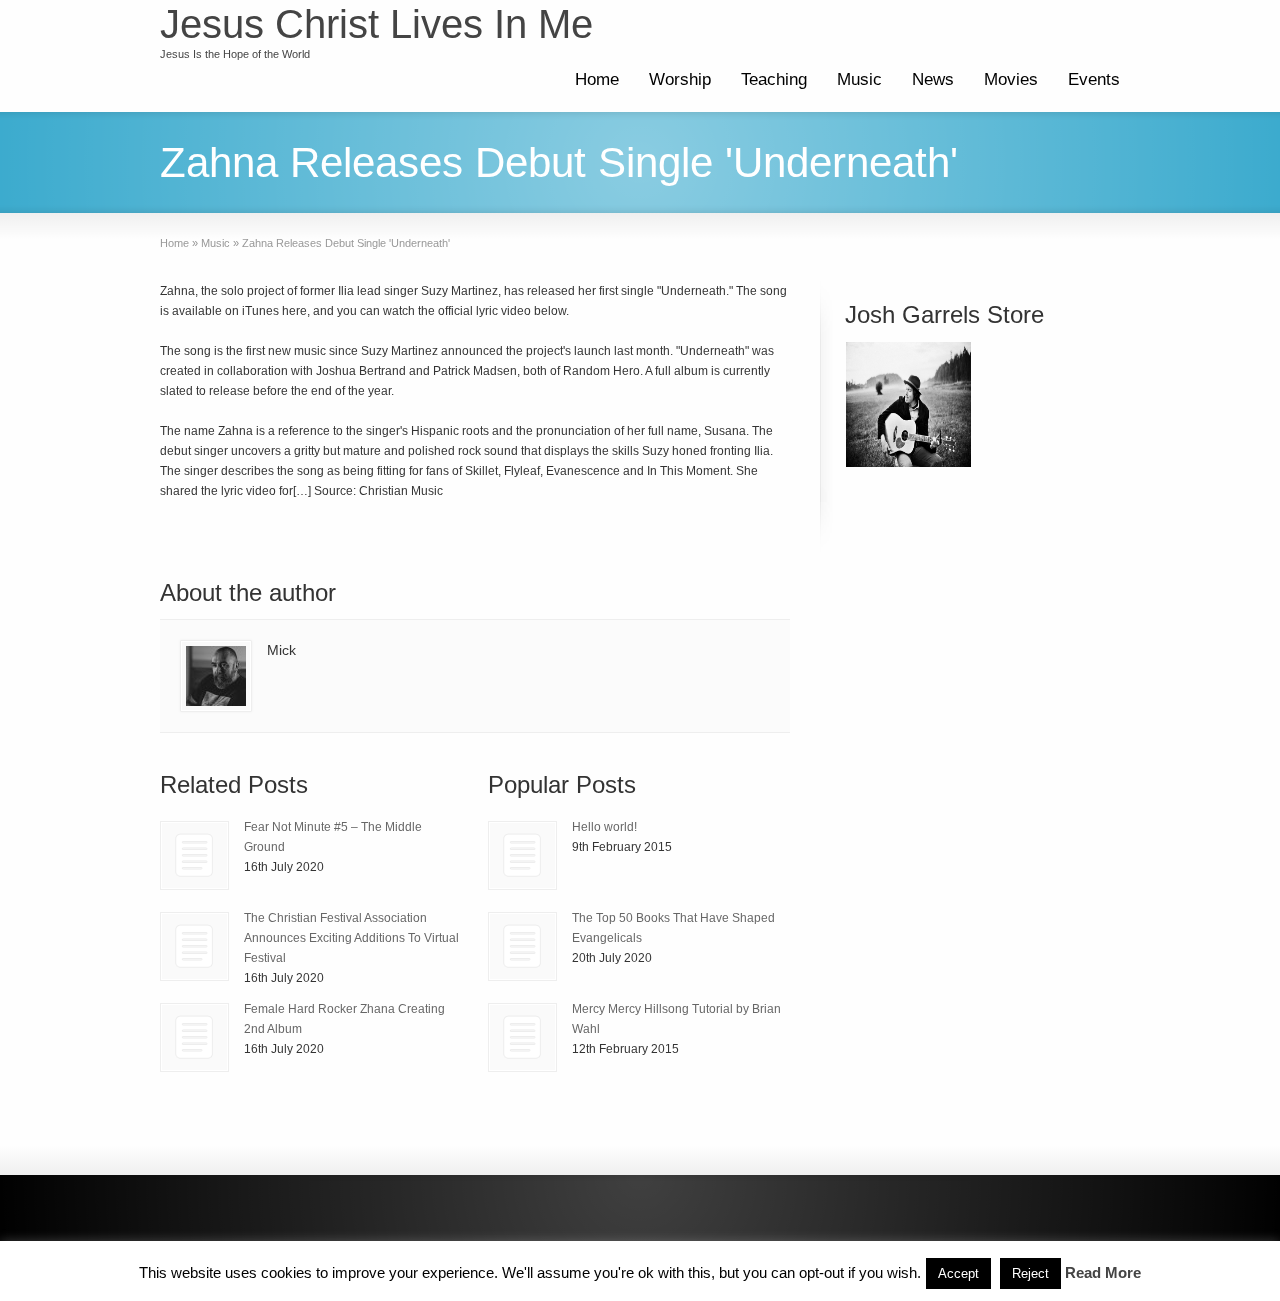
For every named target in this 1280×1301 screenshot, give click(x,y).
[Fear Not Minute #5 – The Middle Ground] (194, 855)
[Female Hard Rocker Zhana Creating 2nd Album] (194, 1037)
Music (859, 79)
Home (597, 79)
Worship (680, 79)
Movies (1011, 79)
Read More (1103, 1272)
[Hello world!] (522, 855)
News (933, 79)
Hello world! (604, 827)
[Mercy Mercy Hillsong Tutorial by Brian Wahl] (522, 1037)
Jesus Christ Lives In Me (376, 24)
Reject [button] (1030, 1273)
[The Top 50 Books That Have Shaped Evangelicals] (522, 946)
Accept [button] (958, 1273)
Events (1094, 79)
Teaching (774, 79)
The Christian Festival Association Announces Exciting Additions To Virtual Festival (351, 938)
